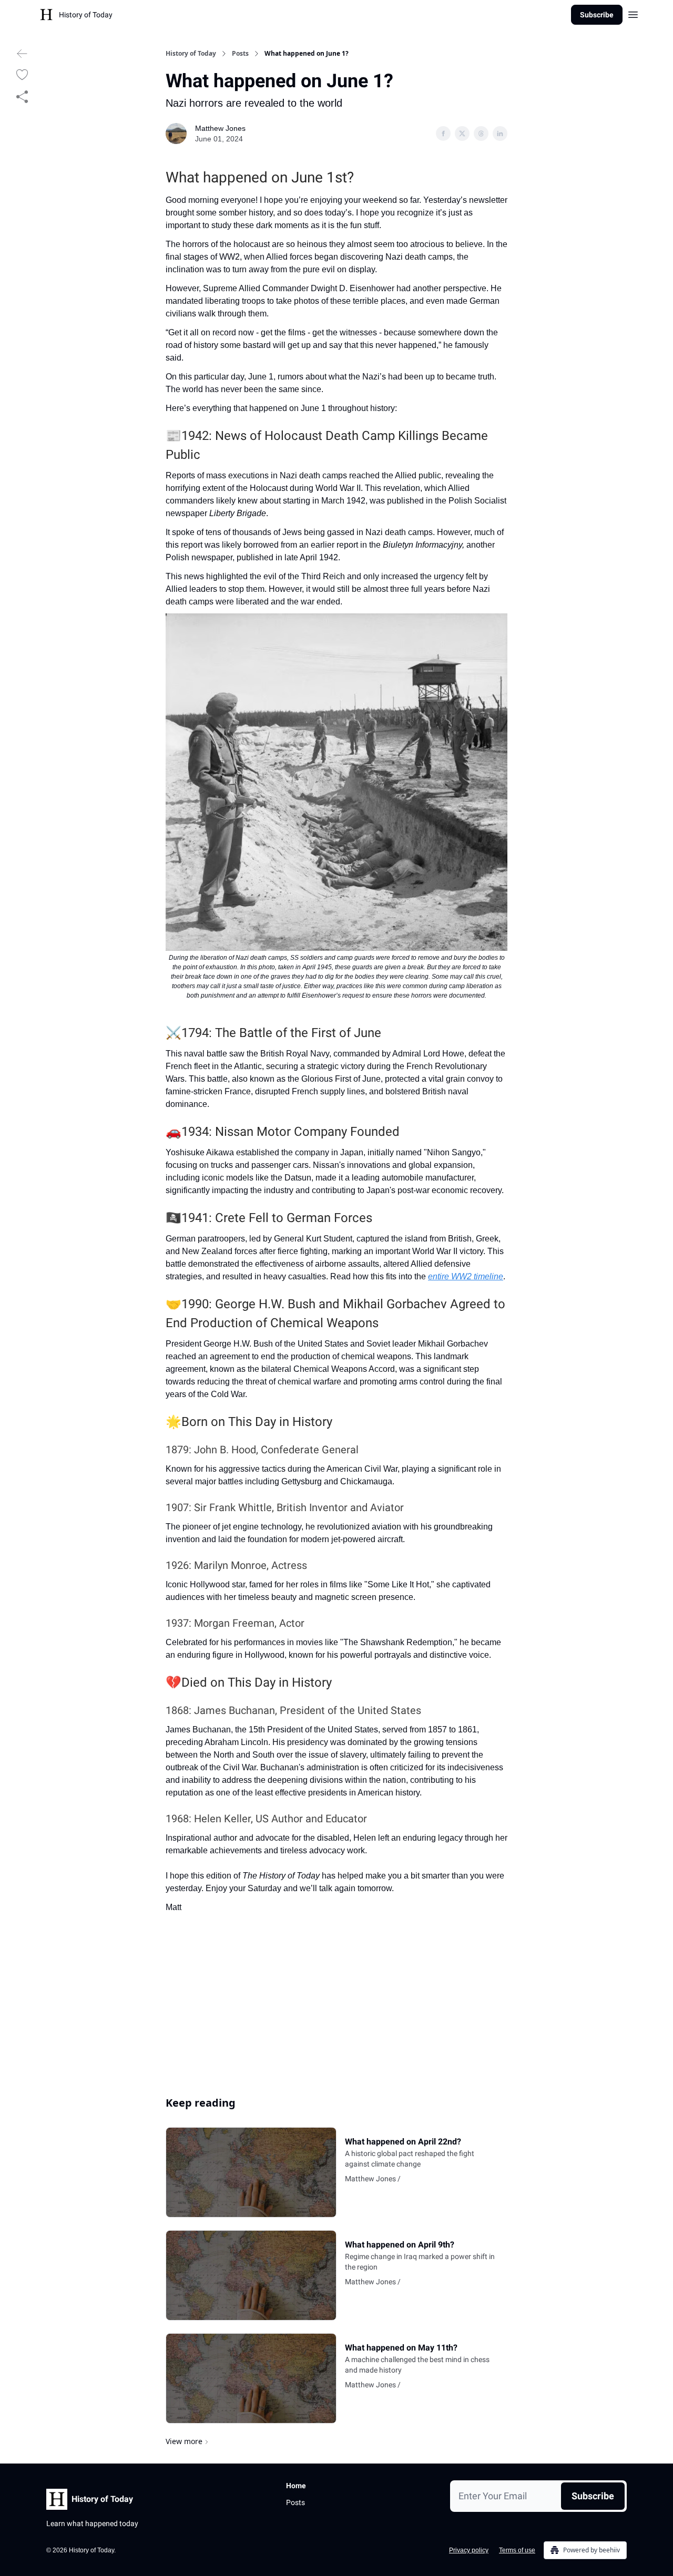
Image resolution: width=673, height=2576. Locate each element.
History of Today (191, 54)
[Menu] (633, 13)
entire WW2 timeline (466, 1276)
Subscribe (597, 15)
